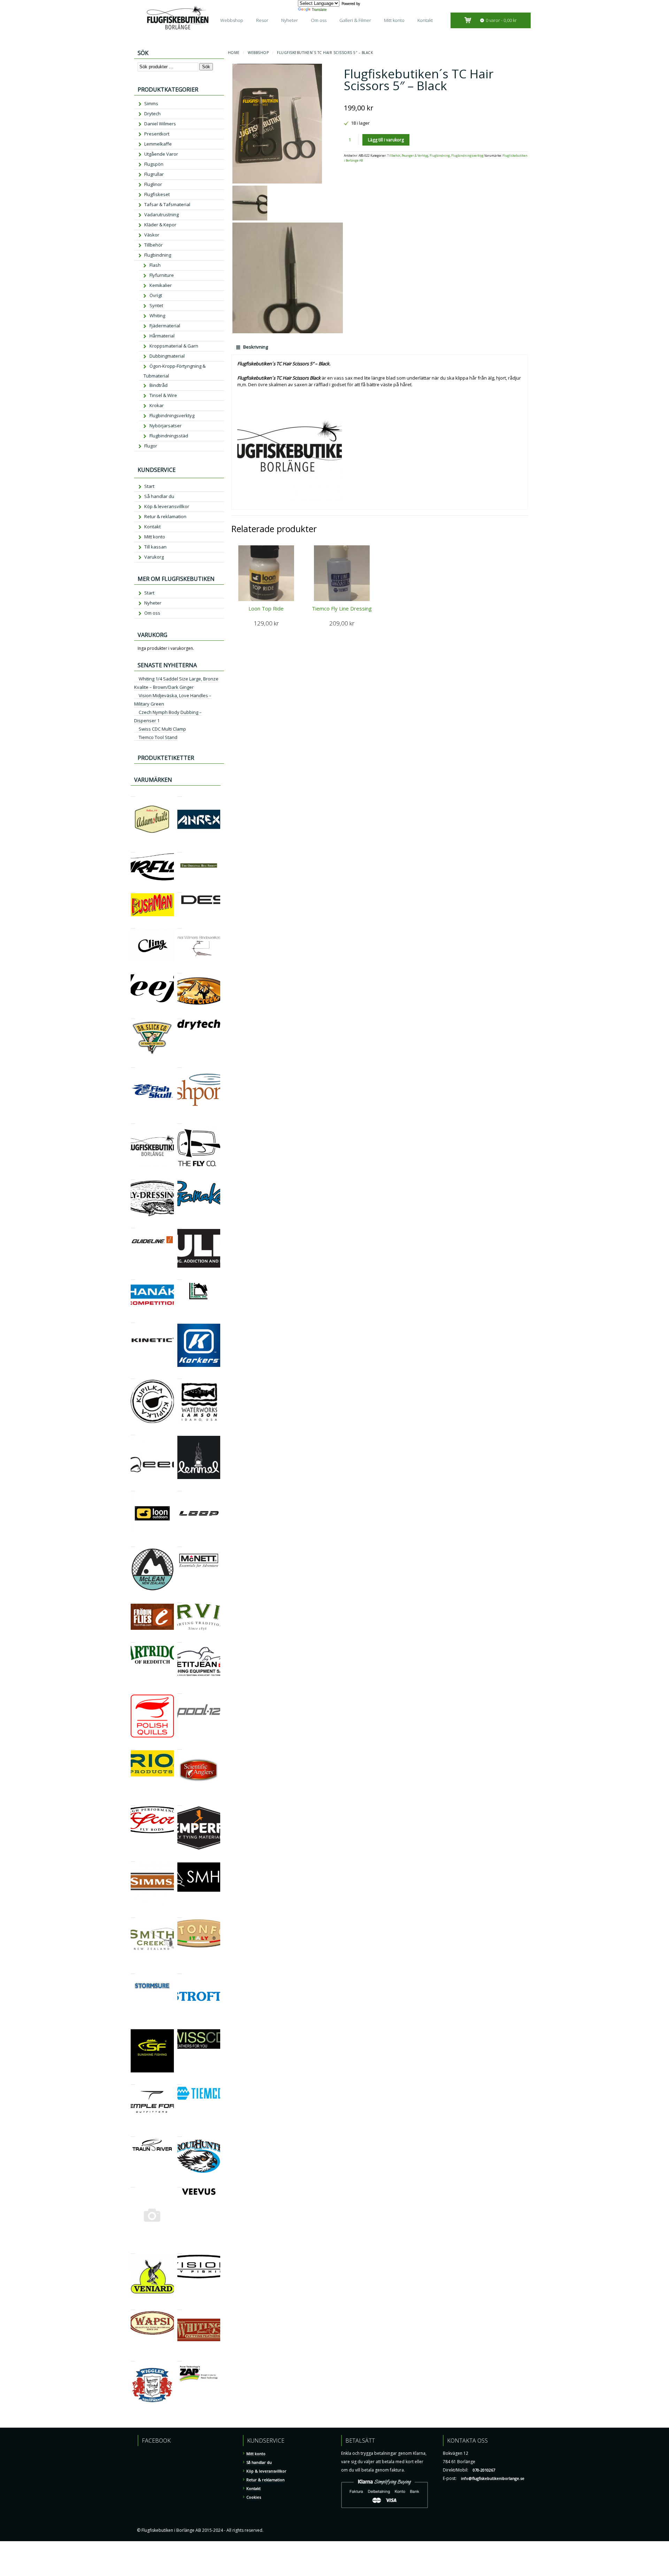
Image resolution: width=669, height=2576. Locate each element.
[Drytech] (180, 1016)
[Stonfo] (180, 1915)
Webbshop (232, 20)
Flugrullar (154, 174)
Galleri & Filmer (355, 20)
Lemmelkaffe (158, 144)
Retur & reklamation (165, 516)
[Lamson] (180, 1376)
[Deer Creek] (180, 970)
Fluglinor (153, 184)
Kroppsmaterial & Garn (174, 346)
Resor (262, 20)
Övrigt (156, 295)
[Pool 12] (180, 1691)
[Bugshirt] (180, 849)
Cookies (254, 2497)
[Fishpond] (180, 1064)
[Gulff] (180, 1225)
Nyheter (290, 20)
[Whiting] (180, 2307)
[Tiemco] (180, 2081)
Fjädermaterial (165, 326)
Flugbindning (440, 156)
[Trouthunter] (180, 2134)
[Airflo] (133, 849)
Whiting (157, 316)
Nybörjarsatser (166, 426)
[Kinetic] (133, 1320)
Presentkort (157, 134)
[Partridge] (133, 1639)
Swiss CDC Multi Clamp (162, 729)
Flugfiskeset (157, 194)
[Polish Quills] (133, 1691)
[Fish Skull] (133, 1064)
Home (234, 53)
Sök (206, 67)
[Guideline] (133, 1225)
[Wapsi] (133, 2307)
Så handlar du (159, 496)
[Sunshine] (133, 2025)
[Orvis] (180, 1600)
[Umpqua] (133, 2184)
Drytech (152, 114)
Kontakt (425, 20)
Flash (155, 265)
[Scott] (133, 1802)
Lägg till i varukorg (386, 140)
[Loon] (133, 1488)
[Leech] (133, 1432)
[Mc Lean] (133, 1544)
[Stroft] (180, 1971)
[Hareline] (180, 1277)
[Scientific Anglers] (180, 1746)
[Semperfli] (180, 1802)
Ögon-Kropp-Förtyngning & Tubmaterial (174, 371)
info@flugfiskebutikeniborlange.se (493, 2478)
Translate (319, 9)
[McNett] (180, 1544)
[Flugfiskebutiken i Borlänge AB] (133, 1120)
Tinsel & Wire (163, 395)
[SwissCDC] (180, 2025)
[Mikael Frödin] (133, 1600)
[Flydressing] (133, 1177)
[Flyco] (180, 1120)
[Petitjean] (180, 1639)
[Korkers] (180, 1320)
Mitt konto (394, 20)
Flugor (151, 446)
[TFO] (133, 2081)
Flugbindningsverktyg (467, 156)
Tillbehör (394, 156)
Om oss (319, 20)
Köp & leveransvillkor (167, 506)
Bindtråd (159, 385)
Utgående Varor (161, 154)
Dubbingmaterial (167, 356)
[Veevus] (180, 2184)
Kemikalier (161, 285)
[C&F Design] (180, 889)
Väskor (152, 235)
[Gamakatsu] (180, 1177)
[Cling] (133, 925)
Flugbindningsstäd (169, 436)
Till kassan (155, 547)
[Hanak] (133, 1277)
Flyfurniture (162, 275)
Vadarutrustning (162, 215)
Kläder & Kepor (160, 225)
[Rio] (133, 1746)
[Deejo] (133, 970)
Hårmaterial (162, 336)
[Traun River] (133, 2134)
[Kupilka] (133, 1376)
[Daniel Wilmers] (180, 925)
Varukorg (154, 557)
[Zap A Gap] (180, 2358)
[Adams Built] (133, 793)
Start (149, 486)
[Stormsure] (133, 1971)
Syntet (156, 305)
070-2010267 (484, 2470)
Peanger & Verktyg (415, 156)
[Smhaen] (180, 1858)
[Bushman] (133, 889)
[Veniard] (133, 2251)
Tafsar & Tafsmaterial (167, 204)
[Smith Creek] (133, 1915)
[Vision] (180, 2251)
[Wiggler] (133, 2358)
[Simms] (133, 1858)
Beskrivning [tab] (255, 347)
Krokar (157, 405)
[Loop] (180, 1488)
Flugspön (154, 164)
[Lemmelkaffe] (180, 1432)
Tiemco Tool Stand (158, 737)
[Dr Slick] (133, 1016)
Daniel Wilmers (160, 124)
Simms (151, 103)
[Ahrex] (180, 793)
